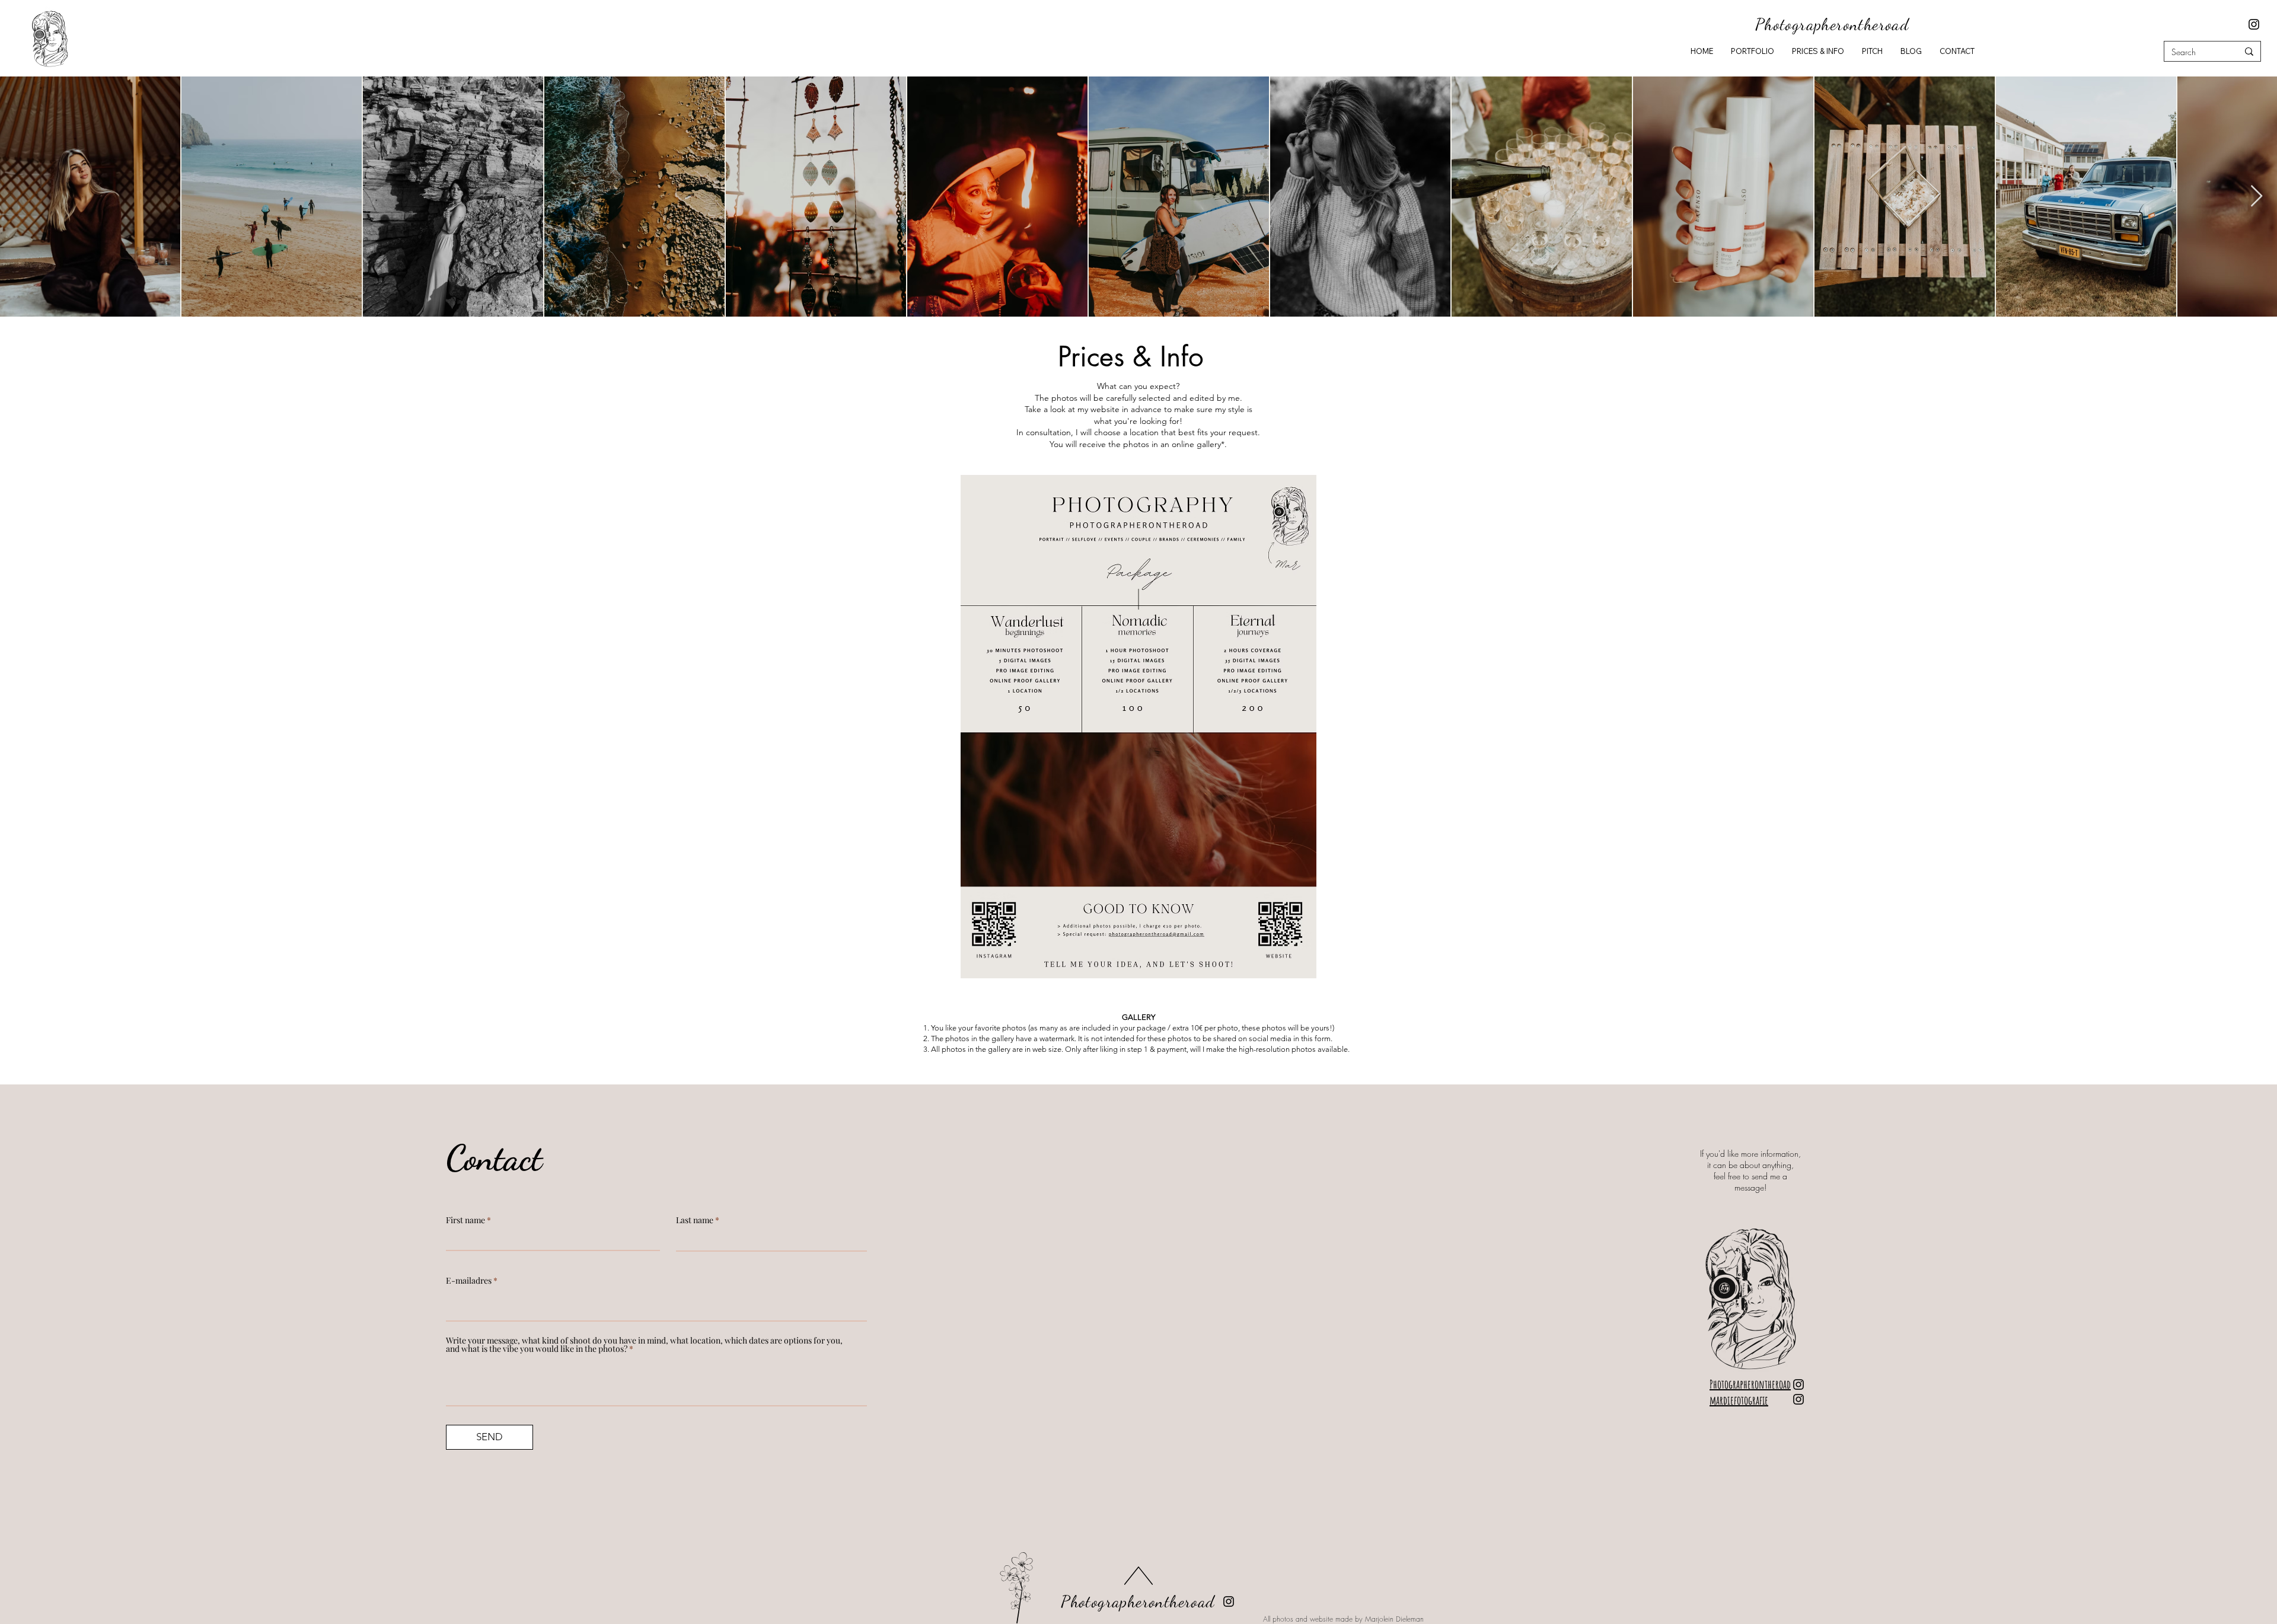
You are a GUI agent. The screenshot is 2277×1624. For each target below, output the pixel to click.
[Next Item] (2257, 197)
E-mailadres (469, 1281)
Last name (695, 1220)
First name (465, 1220)
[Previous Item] (20, 197)
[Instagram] (2254, 24)
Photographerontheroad (1138, 1601)
